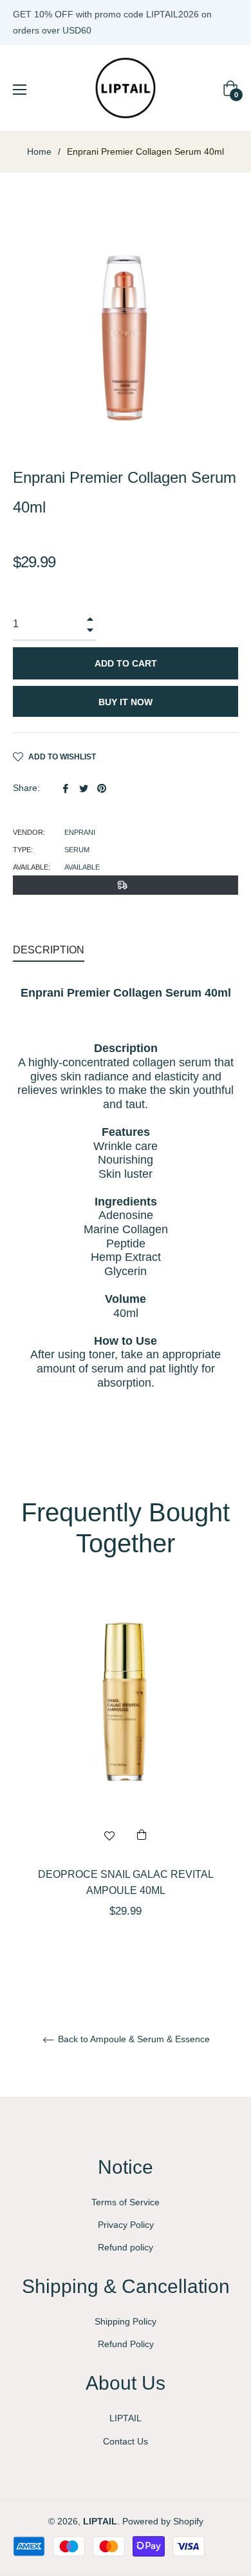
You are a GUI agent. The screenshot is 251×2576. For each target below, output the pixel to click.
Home (39, 151)
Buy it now (126, 702)
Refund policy (126, 2247)
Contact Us (126, 2441)
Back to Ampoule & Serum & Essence (133, 2039)
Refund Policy (126, 2344)
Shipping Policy (126, 2321)
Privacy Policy (126, 2225)
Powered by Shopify (163, 2521)
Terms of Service (126, 2202)
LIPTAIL (126, 2418)
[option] (126, 1776)
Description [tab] (49, 950)
